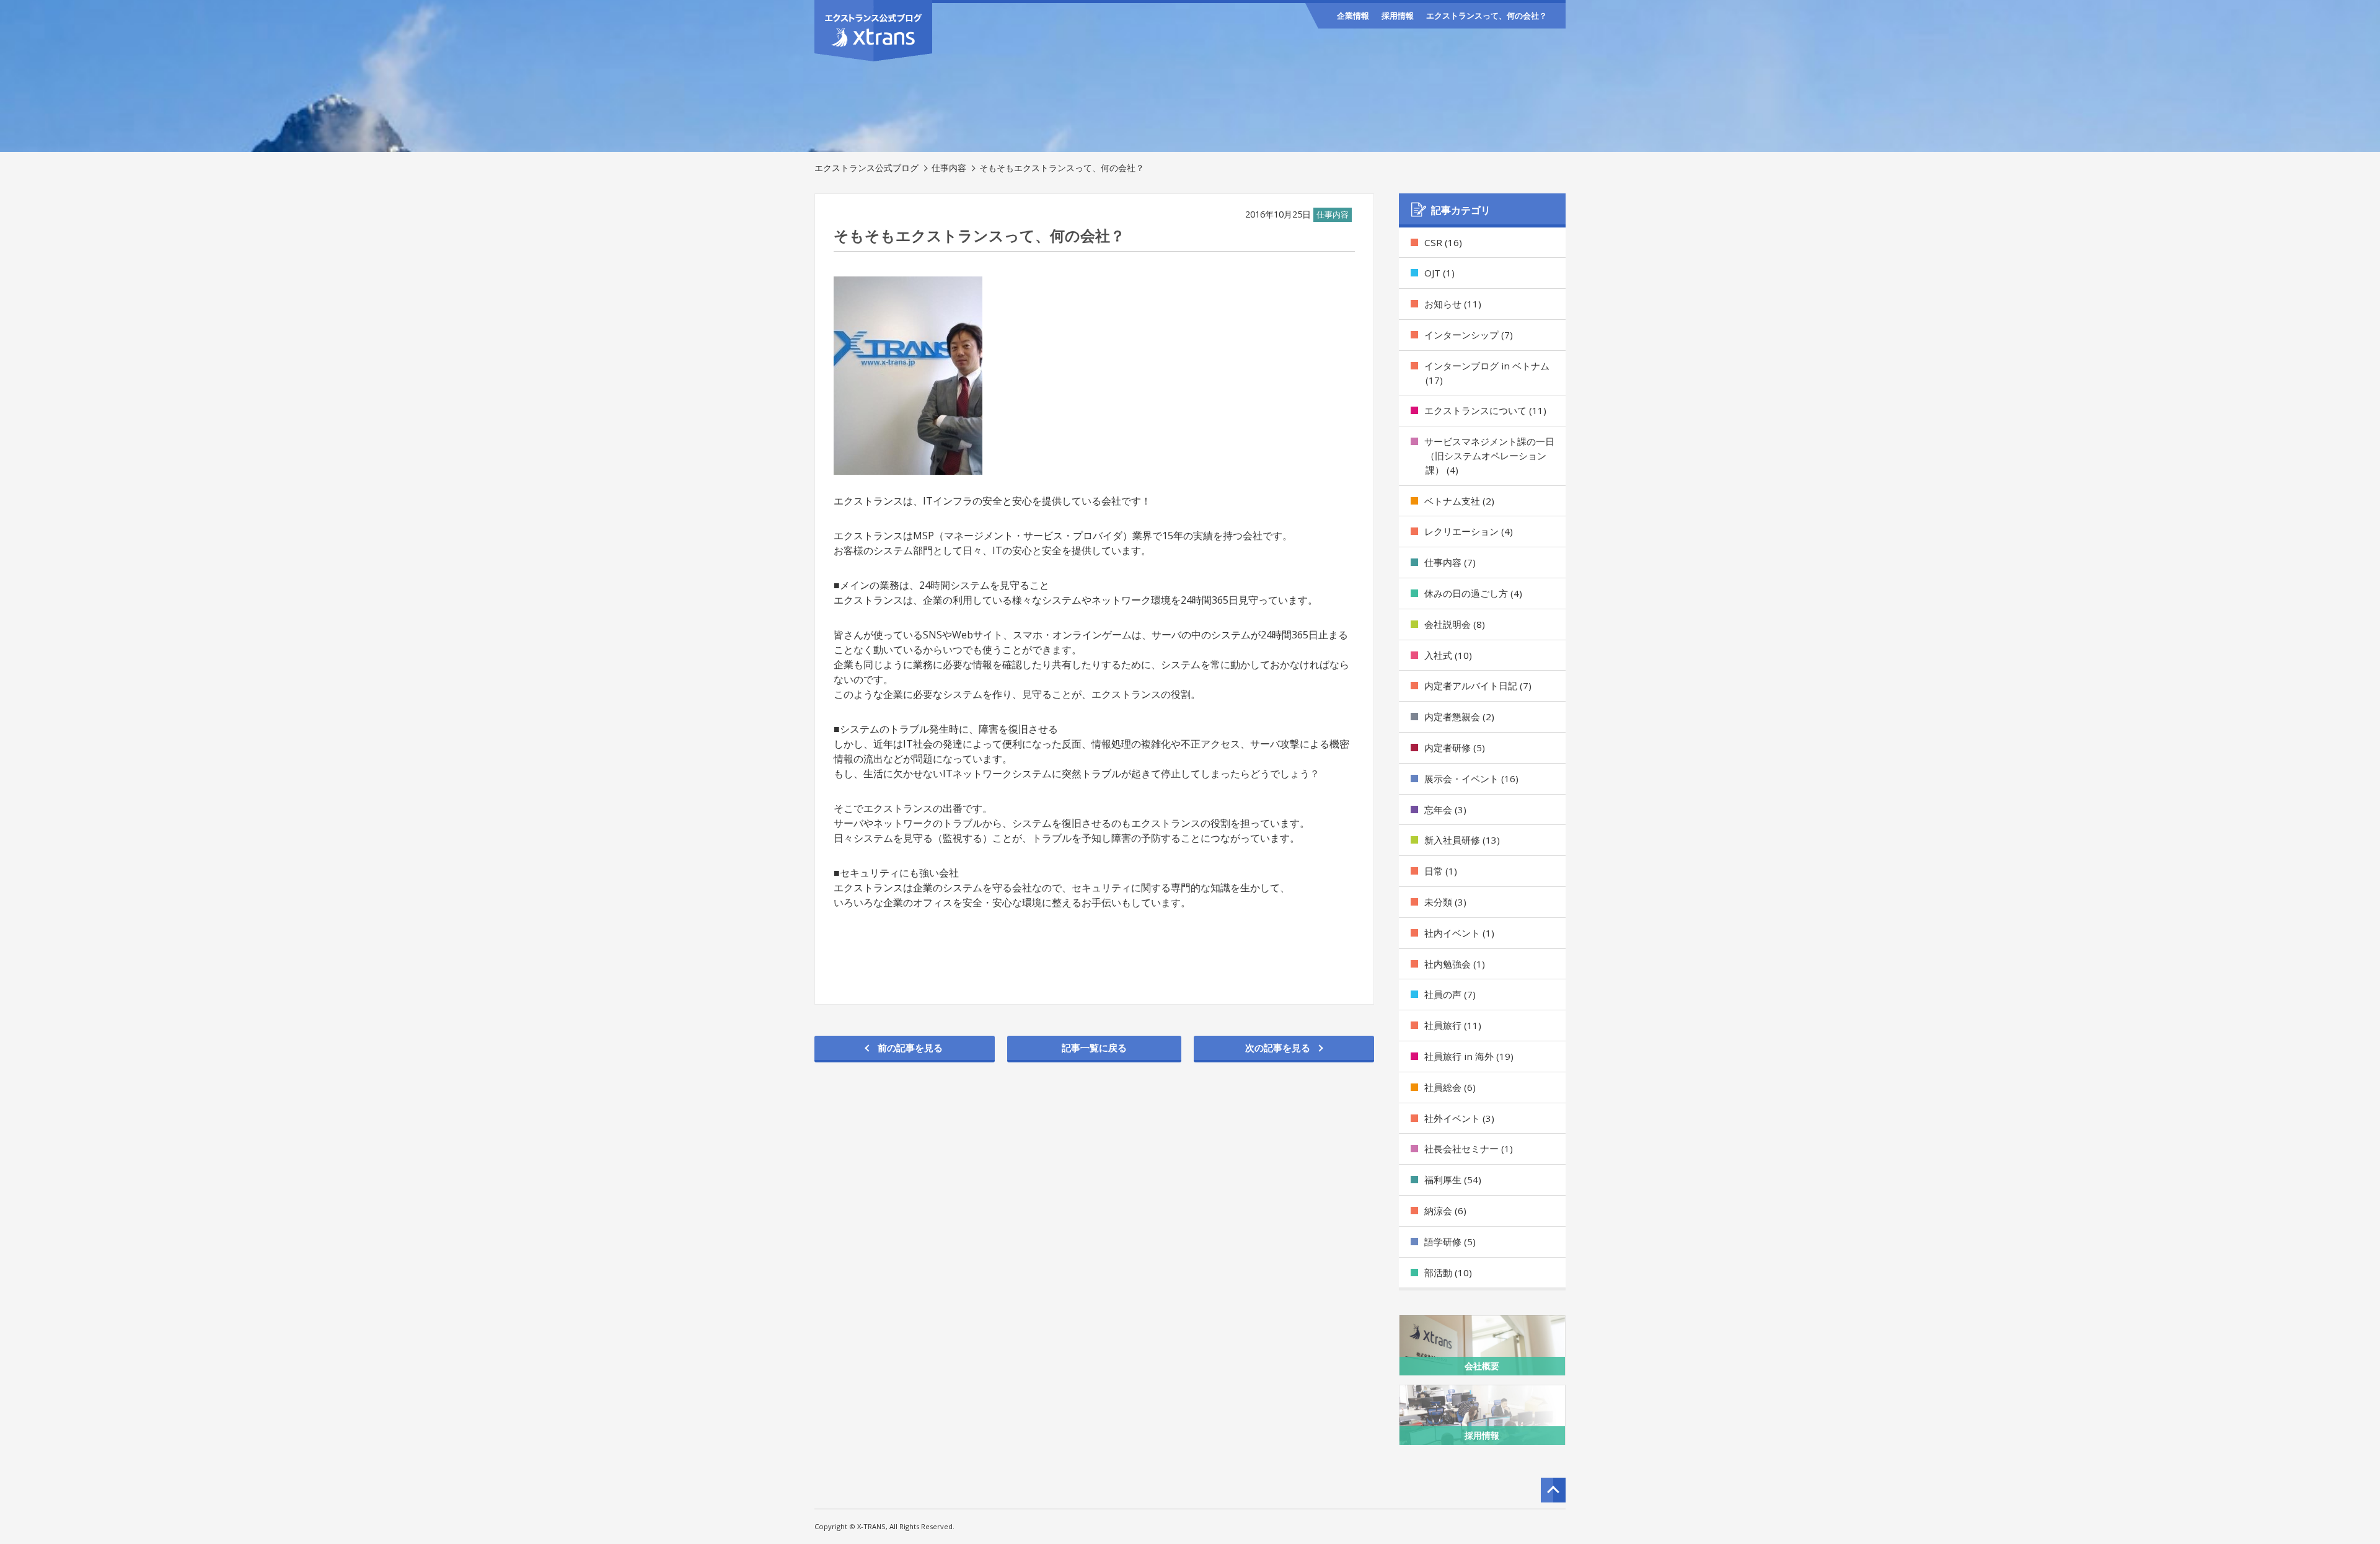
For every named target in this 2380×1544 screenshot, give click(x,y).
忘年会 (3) (1445, 809)
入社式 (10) (1448, 655)
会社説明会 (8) (1455, 624)
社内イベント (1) (1459, 933)
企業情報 (1353, 15)
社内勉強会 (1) (1455, 964)
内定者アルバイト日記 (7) (1478, 686)
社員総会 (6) (1450, 1087)
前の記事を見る (910, 1048)
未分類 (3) (1445, 902)
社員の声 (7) (1450, 994)
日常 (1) (1441, 871)
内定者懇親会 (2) (1459, 717)
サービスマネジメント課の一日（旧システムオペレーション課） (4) (1489, 456)
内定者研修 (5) (1455, 748)
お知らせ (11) (1453, 304)
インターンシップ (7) (1469, 335)
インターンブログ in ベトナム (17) (1487, 373)
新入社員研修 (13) (1462, 840)
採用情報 (1398, 15)
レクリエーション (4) (1469, 531)
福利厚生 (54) (1453, 1180)
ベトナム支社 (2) (1459, 501)
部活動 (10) (1448, 1273)
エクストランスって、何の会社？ (1487, 15)
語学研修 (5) (1450, 1242)
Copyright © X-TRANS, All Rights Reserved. (884, 1526)
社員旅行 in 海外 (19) (1469, 1056)
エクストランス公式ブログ (866, 168)
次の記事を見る (1278, 1048)
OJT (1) (1439, 273)
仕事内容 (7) (1450, 562)
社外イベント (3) (1459, 1118)
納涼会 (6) (1445, 1211)
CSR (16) (1443, 242)
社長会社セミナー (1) (1469, 1149)
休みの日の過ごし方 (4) (1473, 593)
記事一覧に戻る (1094, 1048)
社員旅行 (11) (1453, 1025)
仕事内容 (949, 168)
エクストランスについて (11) (1485, 410)
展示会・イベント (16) (1471, 779)
